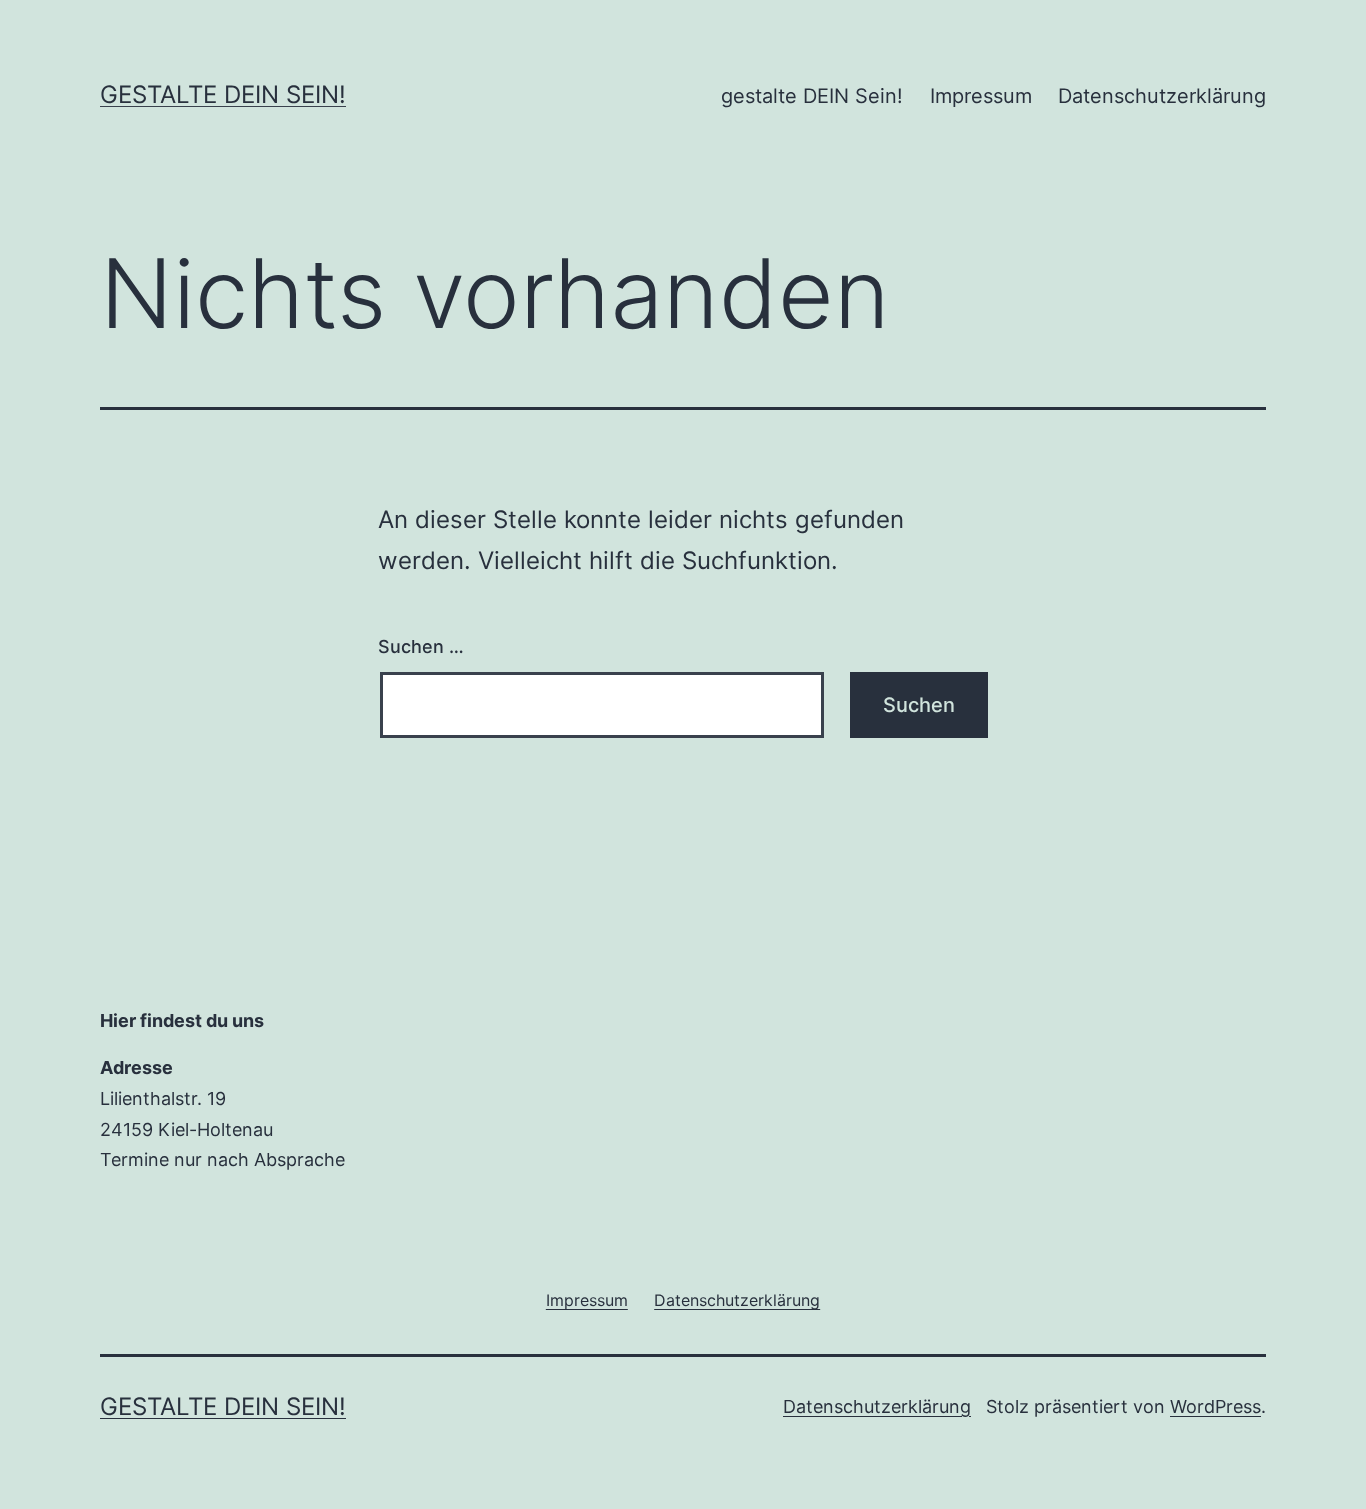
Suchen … (421, 646)
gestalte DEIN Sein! (223, 94)
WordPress (1215, 1406)
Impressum (981, 96)
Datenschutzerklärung (1162, 96)
